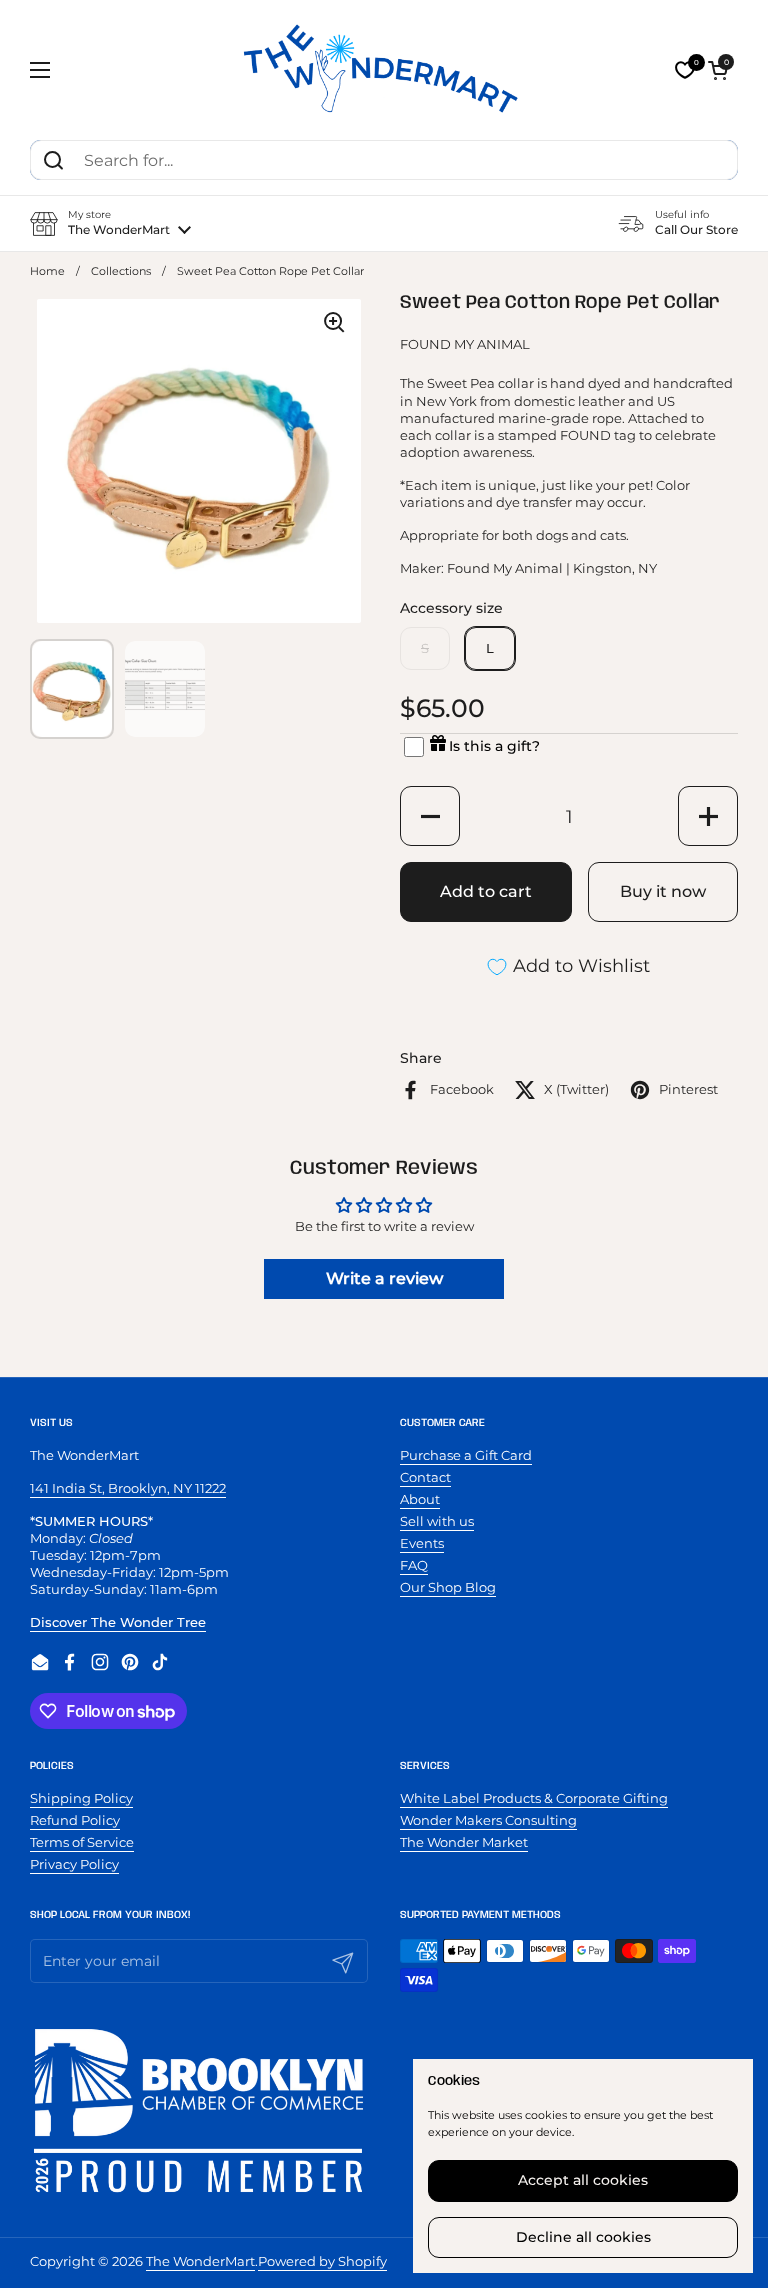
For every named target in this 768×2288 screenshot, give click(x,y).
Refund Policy (75, 1820)
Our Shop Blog (448, 1587)
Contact (425, 1477)
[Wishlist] (685, 70)
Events (422, 1543)
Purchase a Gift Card (466, 1455)
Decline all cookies (583, 2237)
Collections (121, 271)
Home (47, 271)
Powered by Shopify (322, 2261)
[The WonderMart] (384, 70)
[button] (718, 70)
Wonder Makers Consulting (488, 1820)
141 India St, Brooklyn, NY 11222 (128, 1488)
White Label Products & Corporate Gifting (534, 1798)
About (420, 1499)
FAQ (414, 1565)
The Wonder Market (464, 1842)
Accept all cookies (583, 2180)
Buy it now (663, 891)
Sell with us (437, 1521)
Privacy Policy (74, 1864)
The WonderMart (200, 2261)
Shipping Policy (81, 1798)
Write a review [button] (384, 1278)
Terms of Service (82, 1842)
